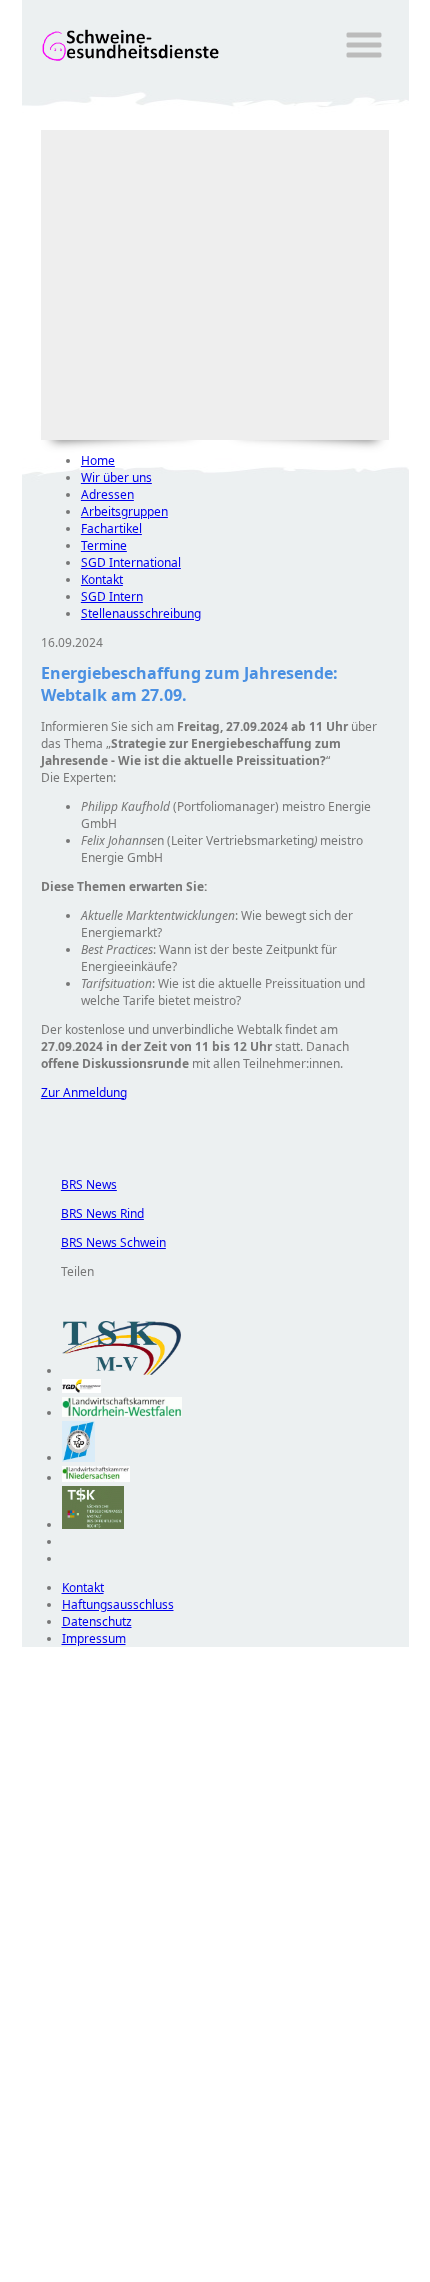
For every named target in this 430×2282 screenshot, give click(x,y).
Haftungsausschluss (118, 1604)
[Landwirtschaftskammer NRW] (122, 1412)
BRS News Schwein (103, 1242)
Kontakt (102, 579)
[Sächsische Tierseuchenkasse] (93, 1524)
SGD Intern (112, 596)
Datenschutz (97, 1621)
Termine (104, 545)
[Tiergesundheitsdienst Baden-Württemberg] (82, 1388)
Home (98, 460)
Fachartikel (111, 528)
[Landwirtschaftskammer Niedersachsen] (96, 1477)
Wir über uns (116, 477)
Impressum (94, 1638)
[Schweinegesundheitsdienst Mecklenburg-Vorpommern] (122, 1370)
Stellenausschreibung (141, 613)
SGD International (131, 562)
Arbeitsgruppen (124, 511)
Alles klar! (35, 2230)
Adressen (107, 494)
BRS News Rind (92, 1213)
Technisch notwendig (51, 2009)
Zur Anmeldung (84, 1092)
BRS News (79, 1184)
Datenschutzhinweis (78, 2272)
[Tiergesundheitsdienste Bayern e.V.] (78, 1457)
